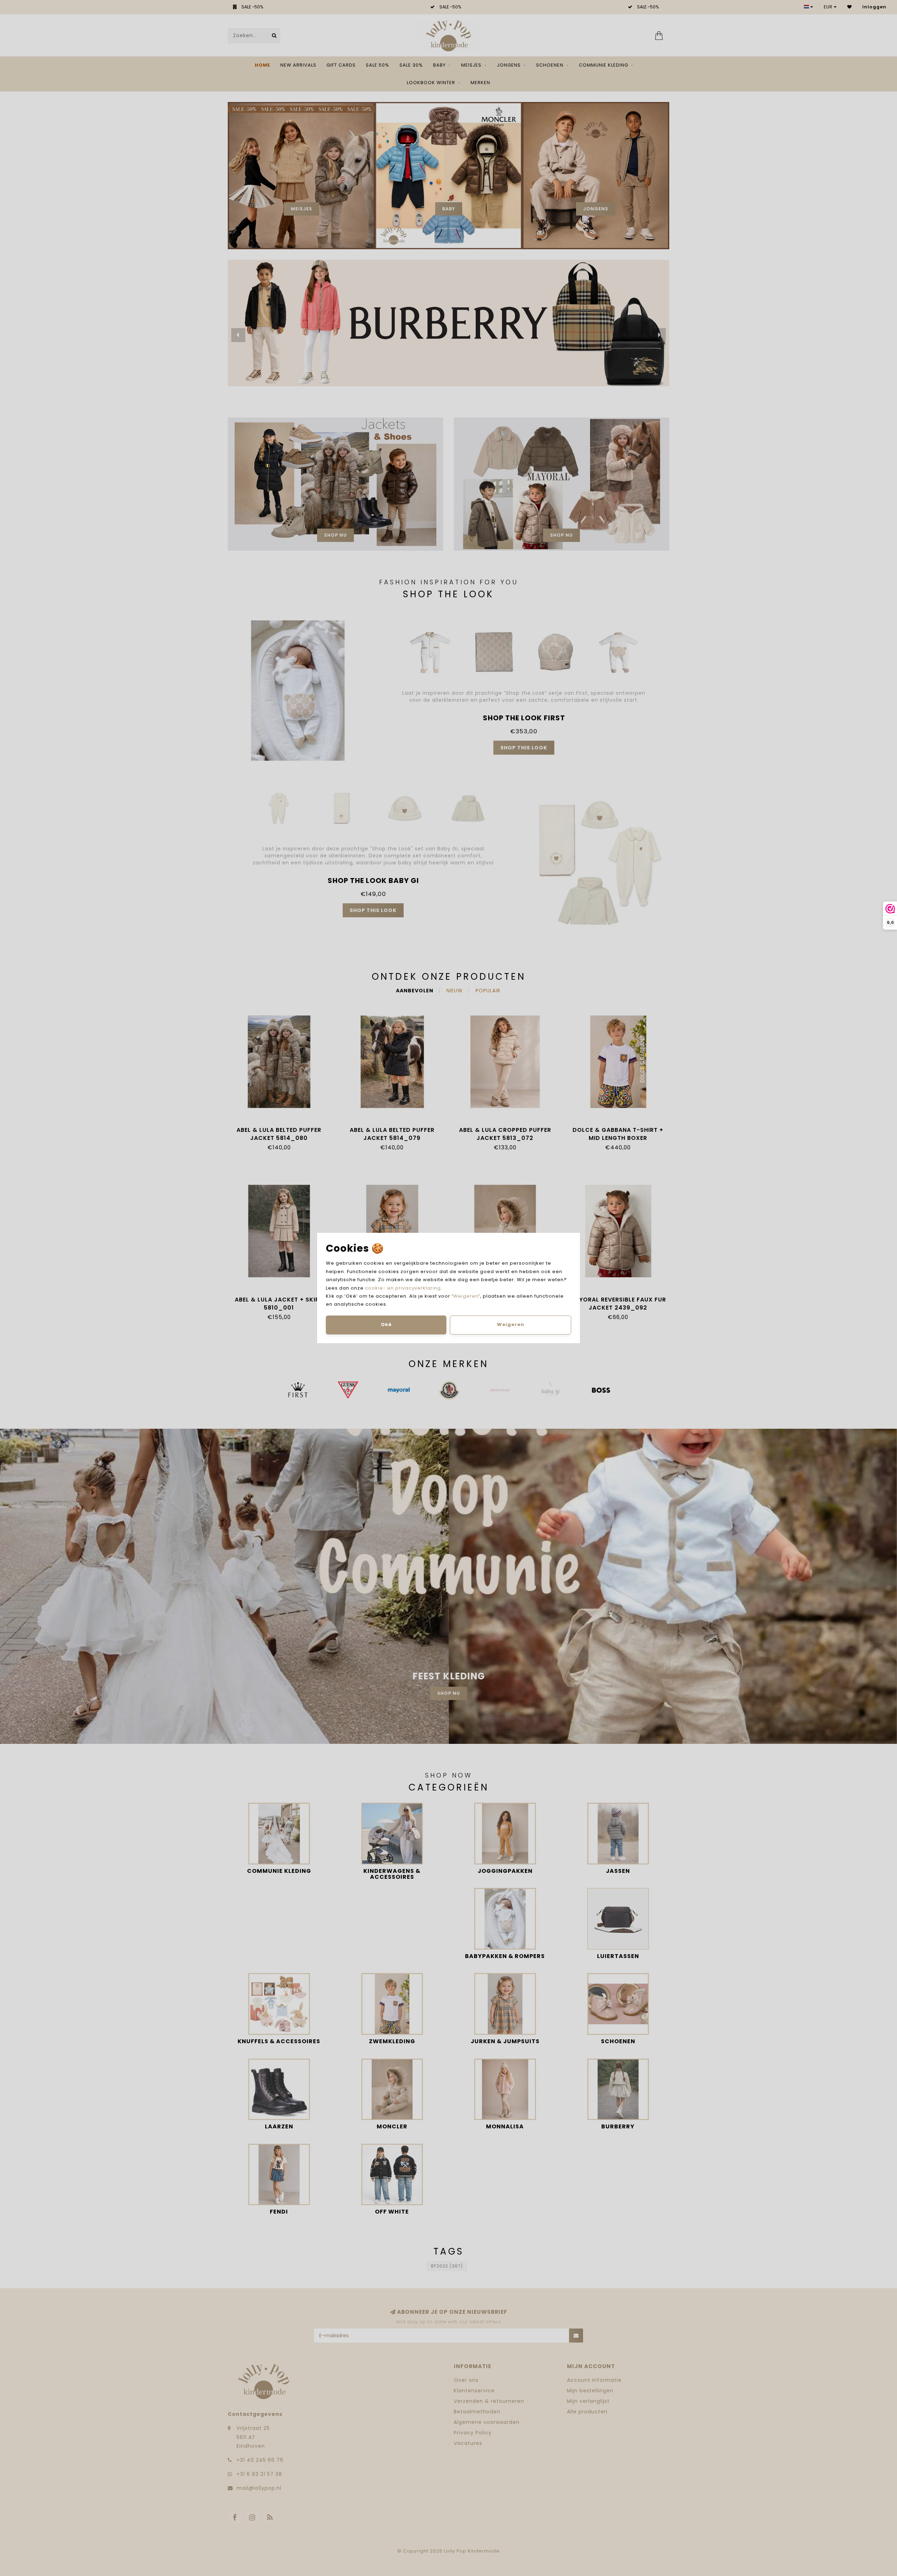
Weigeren (466, 1296)
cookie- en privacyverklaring (403, 1288)
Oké (386, 1324)
